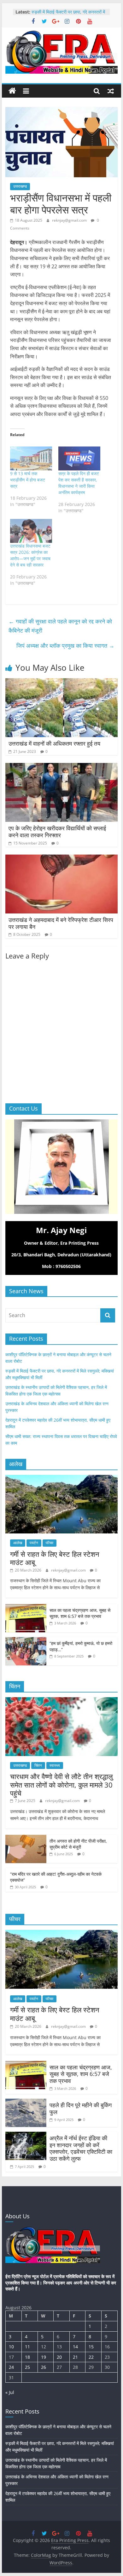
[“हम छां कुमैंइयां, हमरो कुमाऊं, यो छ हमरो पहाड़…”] (26, 1640)
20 (59, 2357)
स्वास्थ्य (55, 1765)
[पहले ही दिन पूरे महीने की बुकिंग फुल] (26, 2102)
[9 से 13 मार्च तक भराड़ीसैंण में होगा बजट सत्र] (31, 458)
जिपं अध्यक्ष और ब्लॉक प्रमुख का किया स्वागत (65, 645)
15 (91, 2347)
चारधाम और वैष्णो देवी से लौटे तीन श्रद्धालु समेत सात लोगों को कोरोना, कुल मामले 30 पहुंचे (61, 1785)
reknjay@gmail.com (70, 220)
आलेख (18, 1543)
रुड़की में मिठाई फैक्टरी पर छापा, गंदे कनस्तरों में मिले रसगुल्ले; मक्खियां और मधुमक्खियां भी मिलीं (68, 15)
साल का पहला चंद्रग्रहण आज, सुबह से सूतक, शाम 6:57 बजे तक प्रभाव (80, 1613)
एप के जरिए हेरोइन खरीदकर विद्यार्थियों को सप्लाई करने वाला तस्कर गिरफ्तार (57, 832)
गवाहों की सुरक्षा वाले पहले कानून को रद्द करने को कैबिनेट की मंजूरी (60, 626)
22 (91, 2357)
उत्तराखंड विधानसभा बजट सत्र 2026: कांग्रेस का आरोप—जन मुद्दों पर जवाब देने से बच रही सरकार (30, 555)
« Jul (10, 2392)
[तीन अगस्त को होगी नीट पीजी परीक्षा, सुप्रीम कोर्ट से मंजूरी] (26, 1838)
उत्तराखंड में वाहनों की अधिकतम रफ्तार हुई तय (54, 743)
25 (27, 2367)
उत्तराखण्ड (20, 186)
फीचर (50, 1543)
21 (75, 2357)
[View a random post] (111, 91)
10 (11, 2347)
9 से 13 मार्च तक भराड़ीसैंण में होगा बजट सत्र (28, 480)
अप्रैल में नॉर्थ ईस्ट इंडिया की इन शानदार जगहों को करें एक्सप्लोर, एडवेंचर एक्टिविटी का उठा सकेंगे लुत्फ (81, 2148)
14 (75, 2347)
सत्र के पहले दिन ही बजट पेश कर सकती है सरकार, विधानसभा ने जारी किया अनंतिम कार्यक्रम (79, 483)
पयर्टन (34, 1543)
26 (44, 2367)
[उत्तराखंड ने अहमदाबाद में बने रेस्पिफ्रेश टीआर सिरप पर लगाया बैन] (61, 858)
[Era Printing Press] (12, 91)
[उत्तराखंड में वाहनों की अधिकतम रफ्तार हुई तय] (61, 682)
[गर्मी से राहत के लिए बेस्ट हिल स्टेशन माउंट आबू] (61, 1478)
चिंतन (38, 1765)
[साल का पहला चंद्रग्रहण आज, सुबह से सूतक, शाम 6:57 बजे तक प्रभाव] (26, 1607)
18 (27, 2357)
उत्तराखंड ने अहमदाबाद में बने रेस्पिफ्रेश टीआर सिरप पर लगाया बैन (61, 923)
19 (44, 2357)
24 (11, 2367)
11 (27, 2347)
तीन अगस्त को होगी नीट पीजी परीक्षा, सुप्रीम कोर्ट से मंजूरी (78, 1844)
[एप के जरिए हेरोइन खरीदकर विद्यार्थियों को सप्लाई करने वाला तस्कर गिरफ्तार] (61, 767)
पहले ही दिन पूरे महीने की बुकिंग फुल (81, 2108)
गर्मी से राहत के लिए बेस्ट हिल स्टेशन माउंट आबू (55, 1558)
